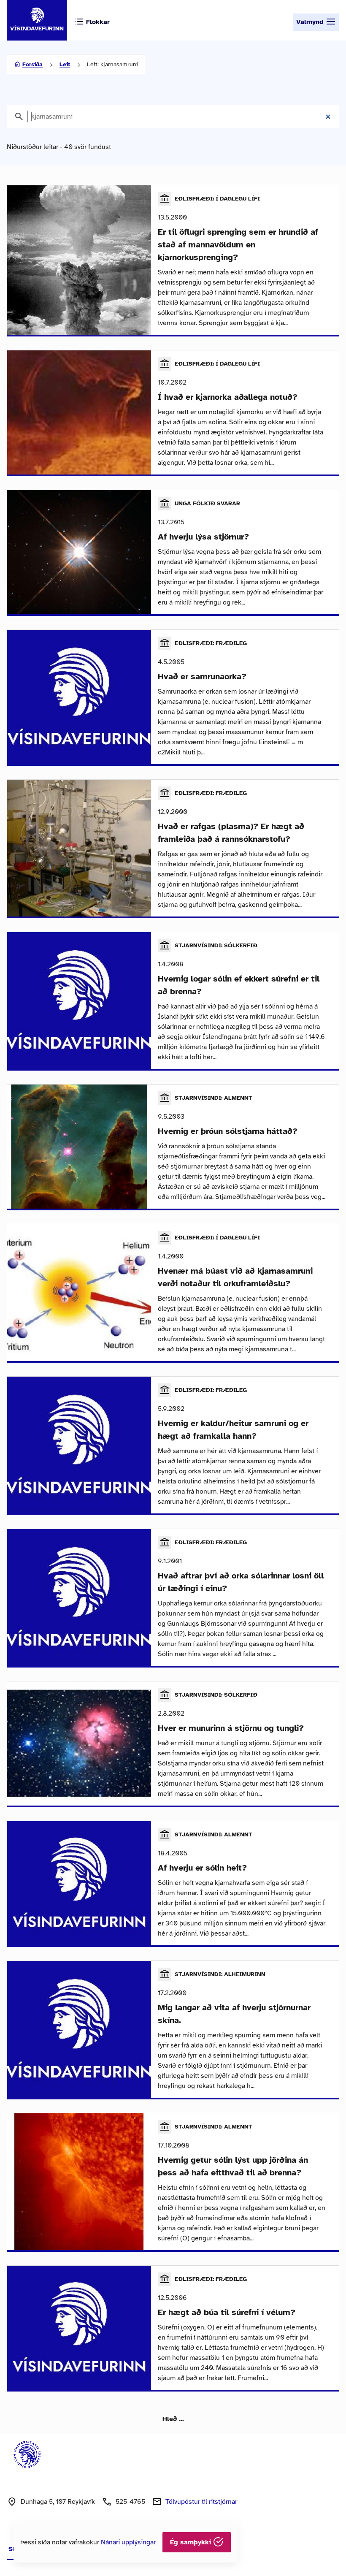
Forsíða (32, 64)
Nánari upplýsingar (128, 2542)
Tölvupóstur (201, 2502)
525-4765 (130, 2502)
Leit (65, 64)
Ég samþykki (192, 2542)
